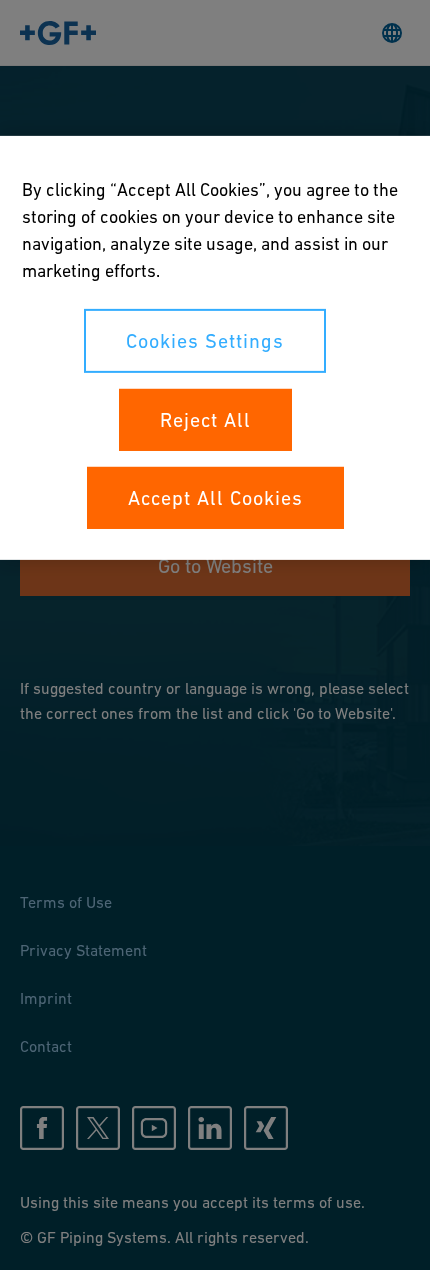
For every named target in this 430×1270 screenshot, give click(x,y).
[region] (215, 347)
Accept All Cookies (215, 497)
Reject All (205, 419)
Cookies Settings (205, 340)
